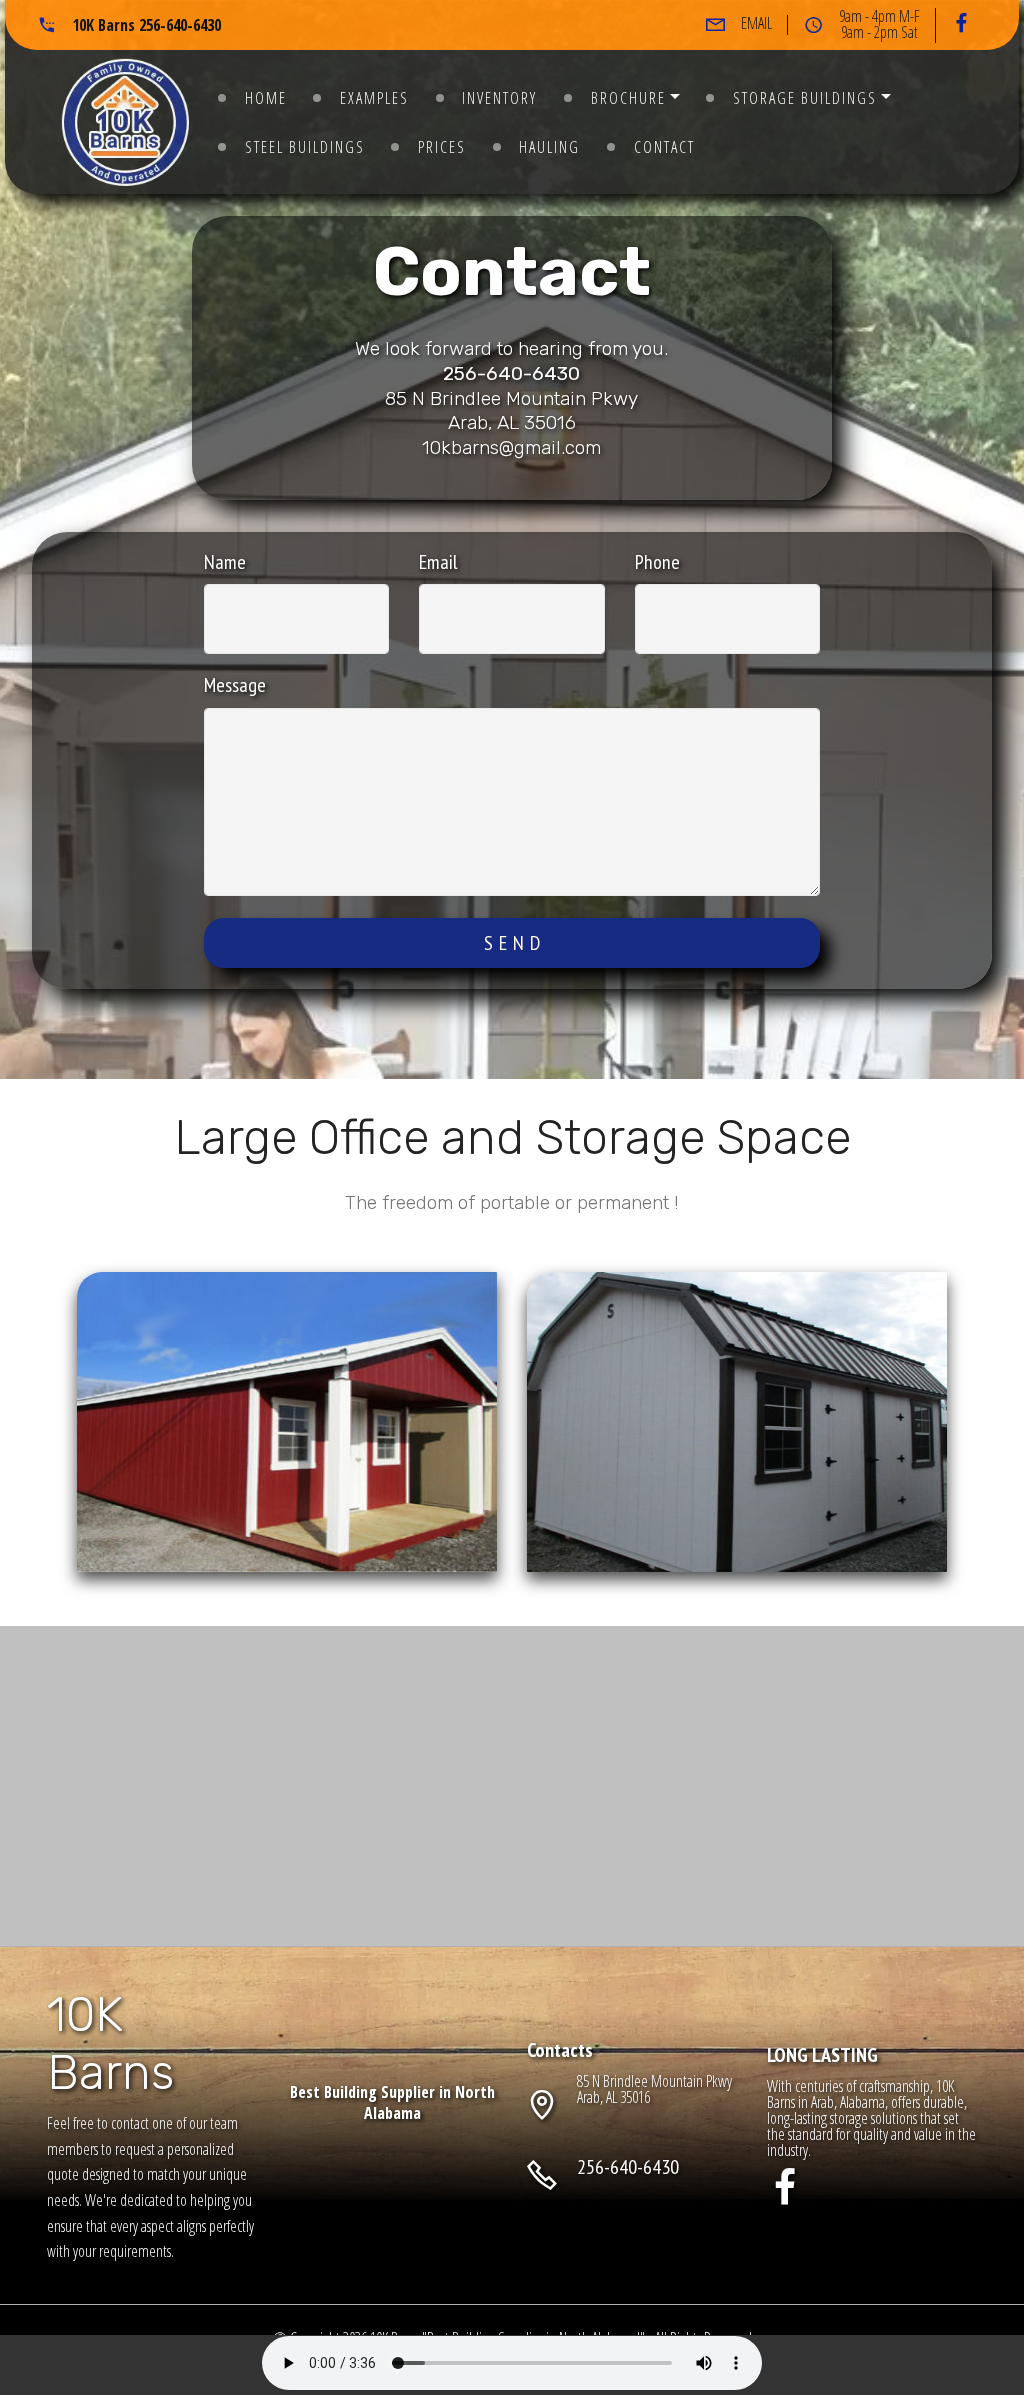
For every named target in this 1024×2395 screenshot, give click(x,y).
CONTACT (664, 147)
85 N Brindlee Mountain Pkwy (654, 2081)
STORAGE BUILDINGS (805, 98)
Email (438, 562)
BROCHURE (628, 98)
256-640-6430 (511, 373)
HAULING (549, 147)
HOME (266, 98)
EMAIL (756, 23)
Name (225, 562)
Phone (657, 562)
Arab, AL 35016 (615, 2097)
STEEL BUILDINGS (305, 147)
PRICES (442, 147)
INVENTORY (499, 98)
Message (235, 685)
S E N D (512, 943)
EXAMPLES (374, 98)
